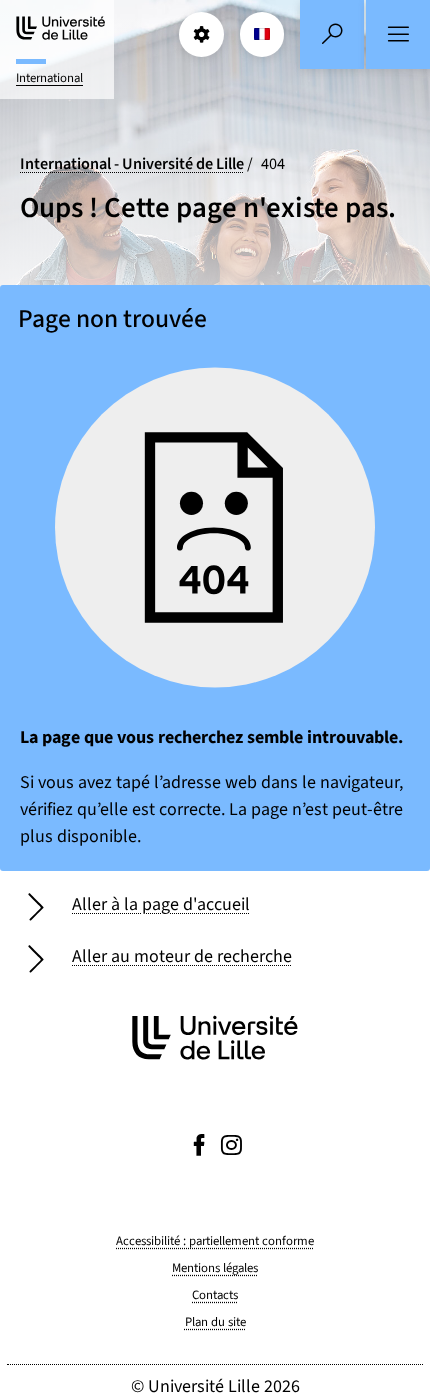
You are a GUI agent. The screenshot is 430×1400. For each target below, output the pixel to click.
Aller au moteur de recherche (182, 956)
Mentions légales (215, 1268)
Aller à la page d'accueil (161, 904)
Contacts (215, 1295)
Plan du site (215, 1322)
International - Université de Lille (132, 163)
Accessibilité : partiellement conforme (215, 1241)
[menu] (398, 34)
